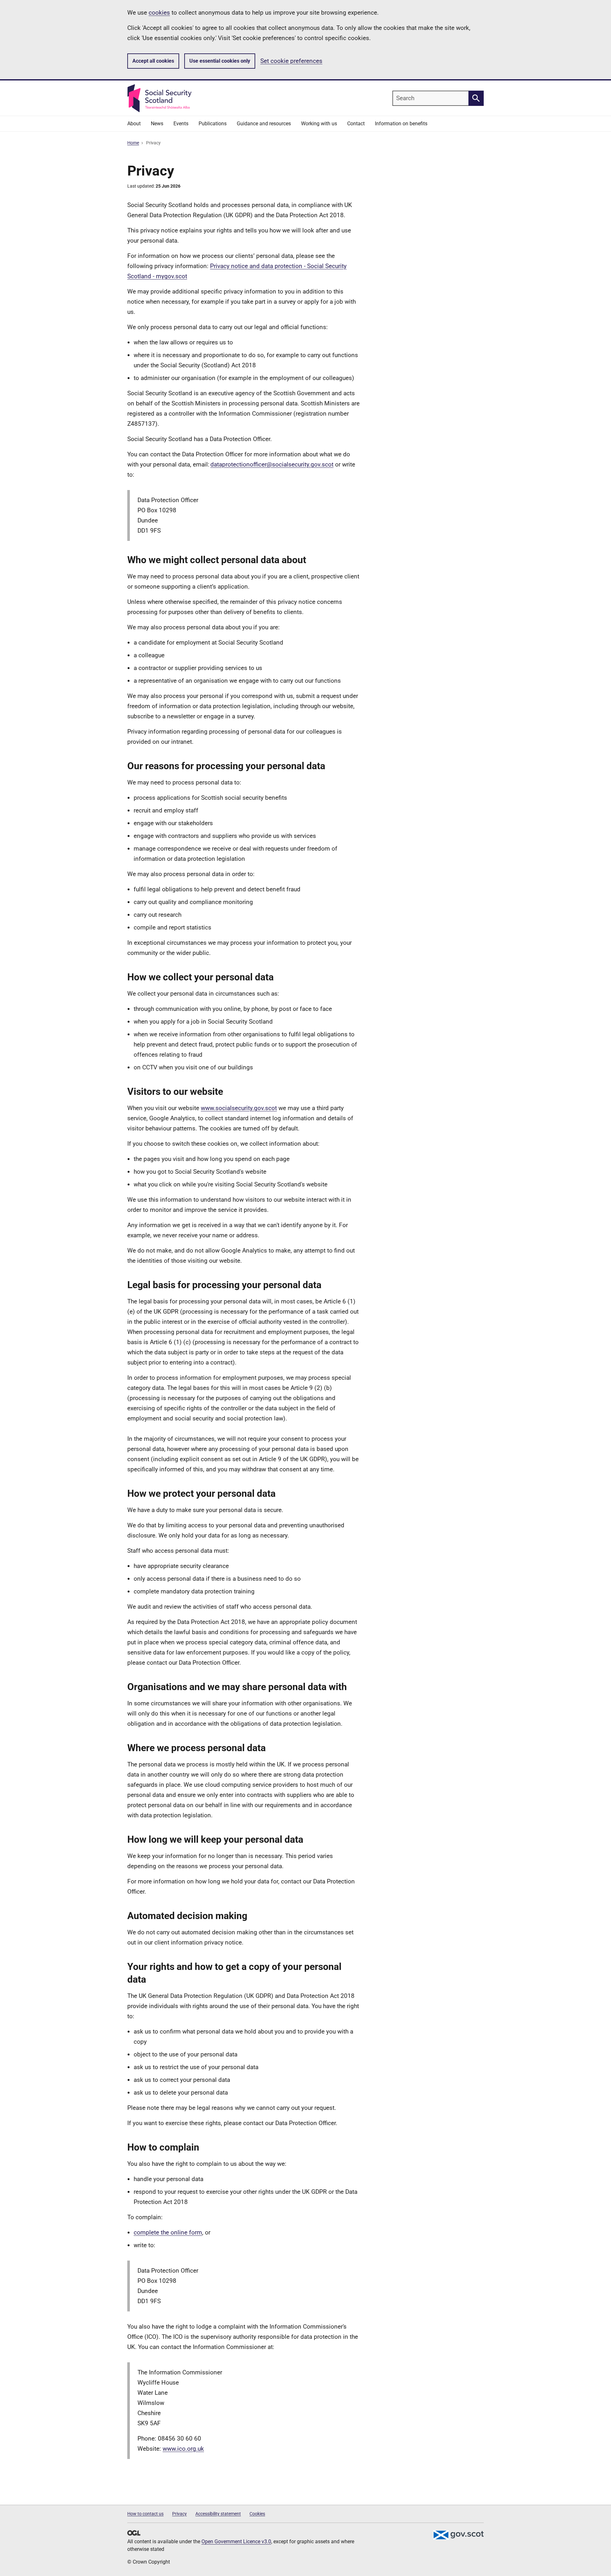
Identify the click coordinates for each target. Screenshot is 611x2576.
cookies (159, 13)
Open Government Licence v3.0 (236, 2541)
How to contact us (145, 2514)
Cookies (257, 2514)
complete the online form (168, 2232)
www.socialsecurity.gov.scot (239, 1108)
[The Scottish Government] (458, 2535)
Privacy (179, 2514)
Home (133, 143)
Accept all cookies (153, 61)
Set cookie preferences (291, 61)
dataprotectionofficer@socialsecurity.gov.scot (272, 464)
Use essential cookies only (220, 61)
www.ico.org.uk (183, 2449)
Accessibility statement (218, 2514)
